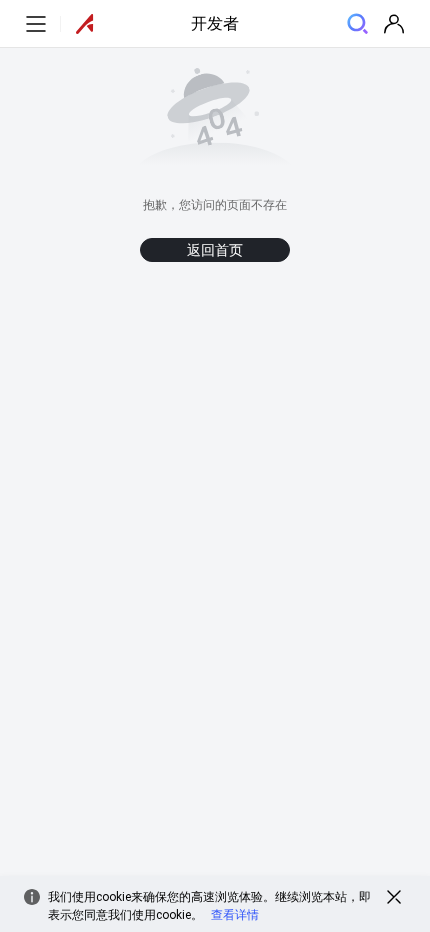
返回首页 (215, 250)
